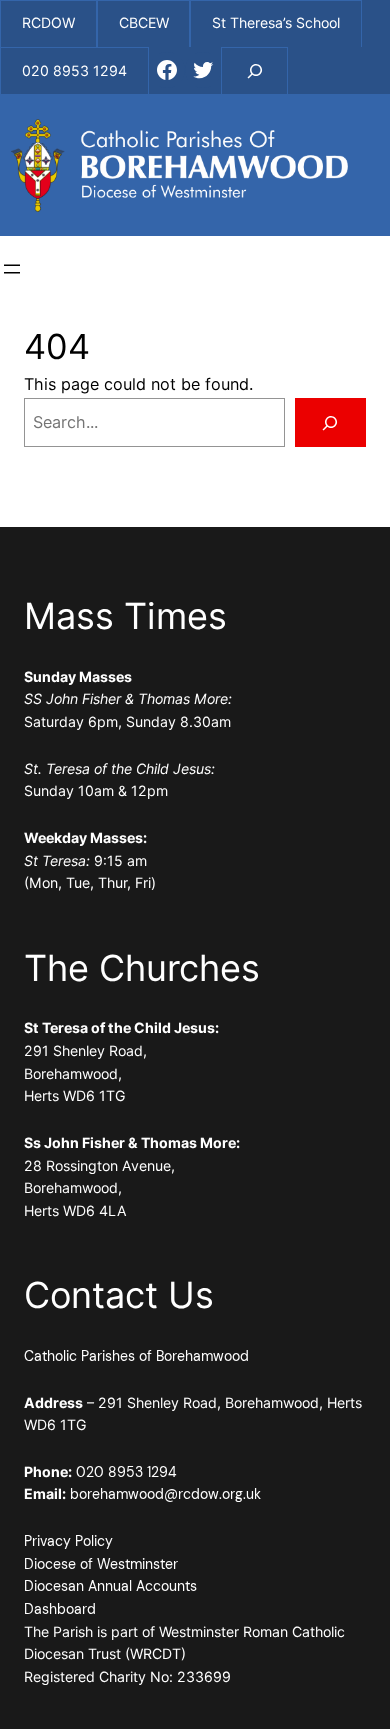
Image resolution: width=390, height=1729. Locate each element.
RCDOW (48, 22)
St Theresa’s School (276, 22)
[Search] (330, 423)
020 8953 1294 (126, 1472)
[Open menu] (12, 269)
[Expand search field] (255, 71)
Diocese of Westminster (101, 1564)
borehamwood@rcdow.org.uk (165, 1494)
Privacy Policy (68, 1541)
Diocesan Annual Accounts (110, 1586)
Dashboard (60, 1609)
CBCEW (144, 22)
